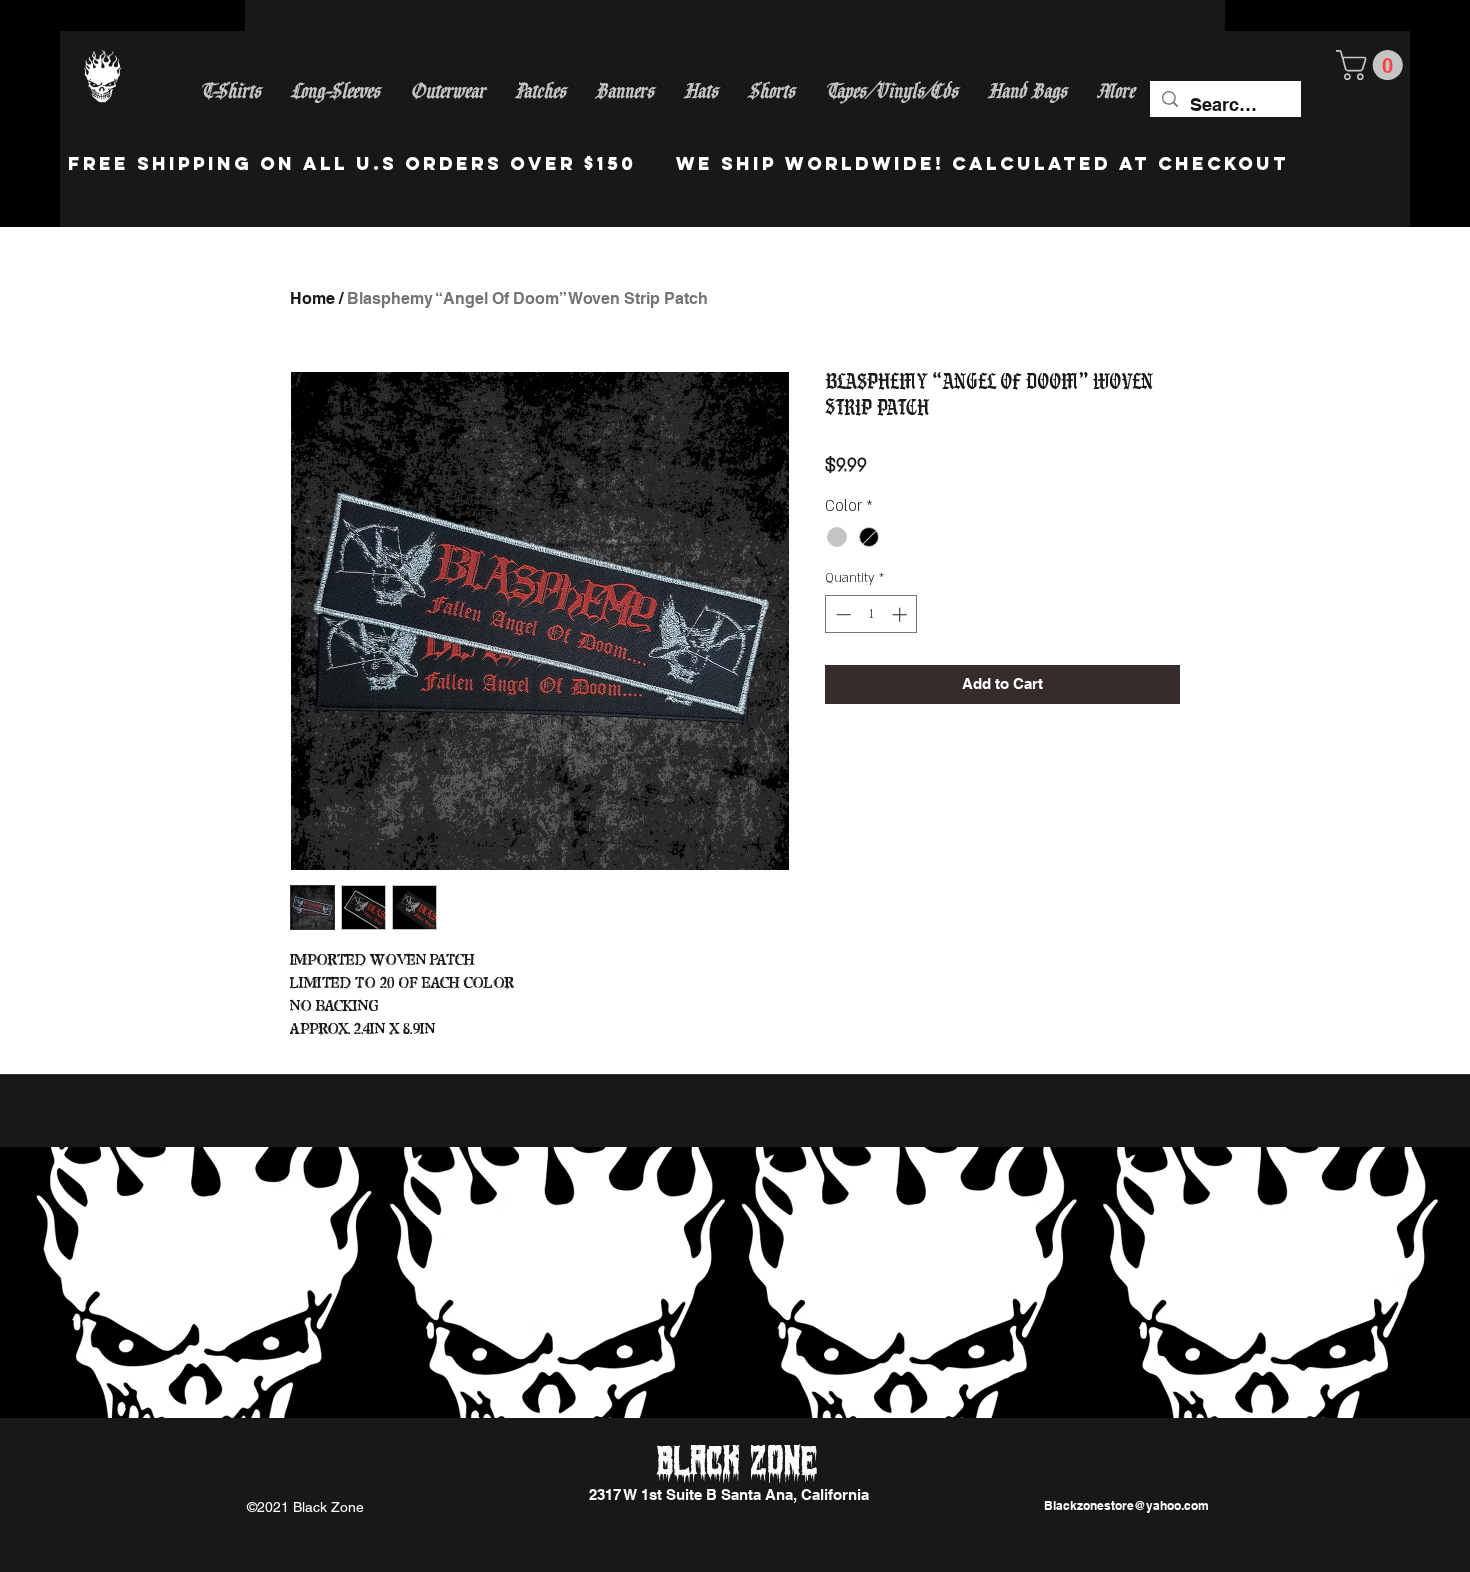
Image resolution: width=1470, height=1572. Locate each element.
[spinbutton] (871, 614)
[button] (1373, 65)
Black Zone (737, 1463)
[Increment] (901, 614)
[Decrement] (841, 614)
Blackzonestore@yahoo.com (1126, 1505)
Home (312, 298)
